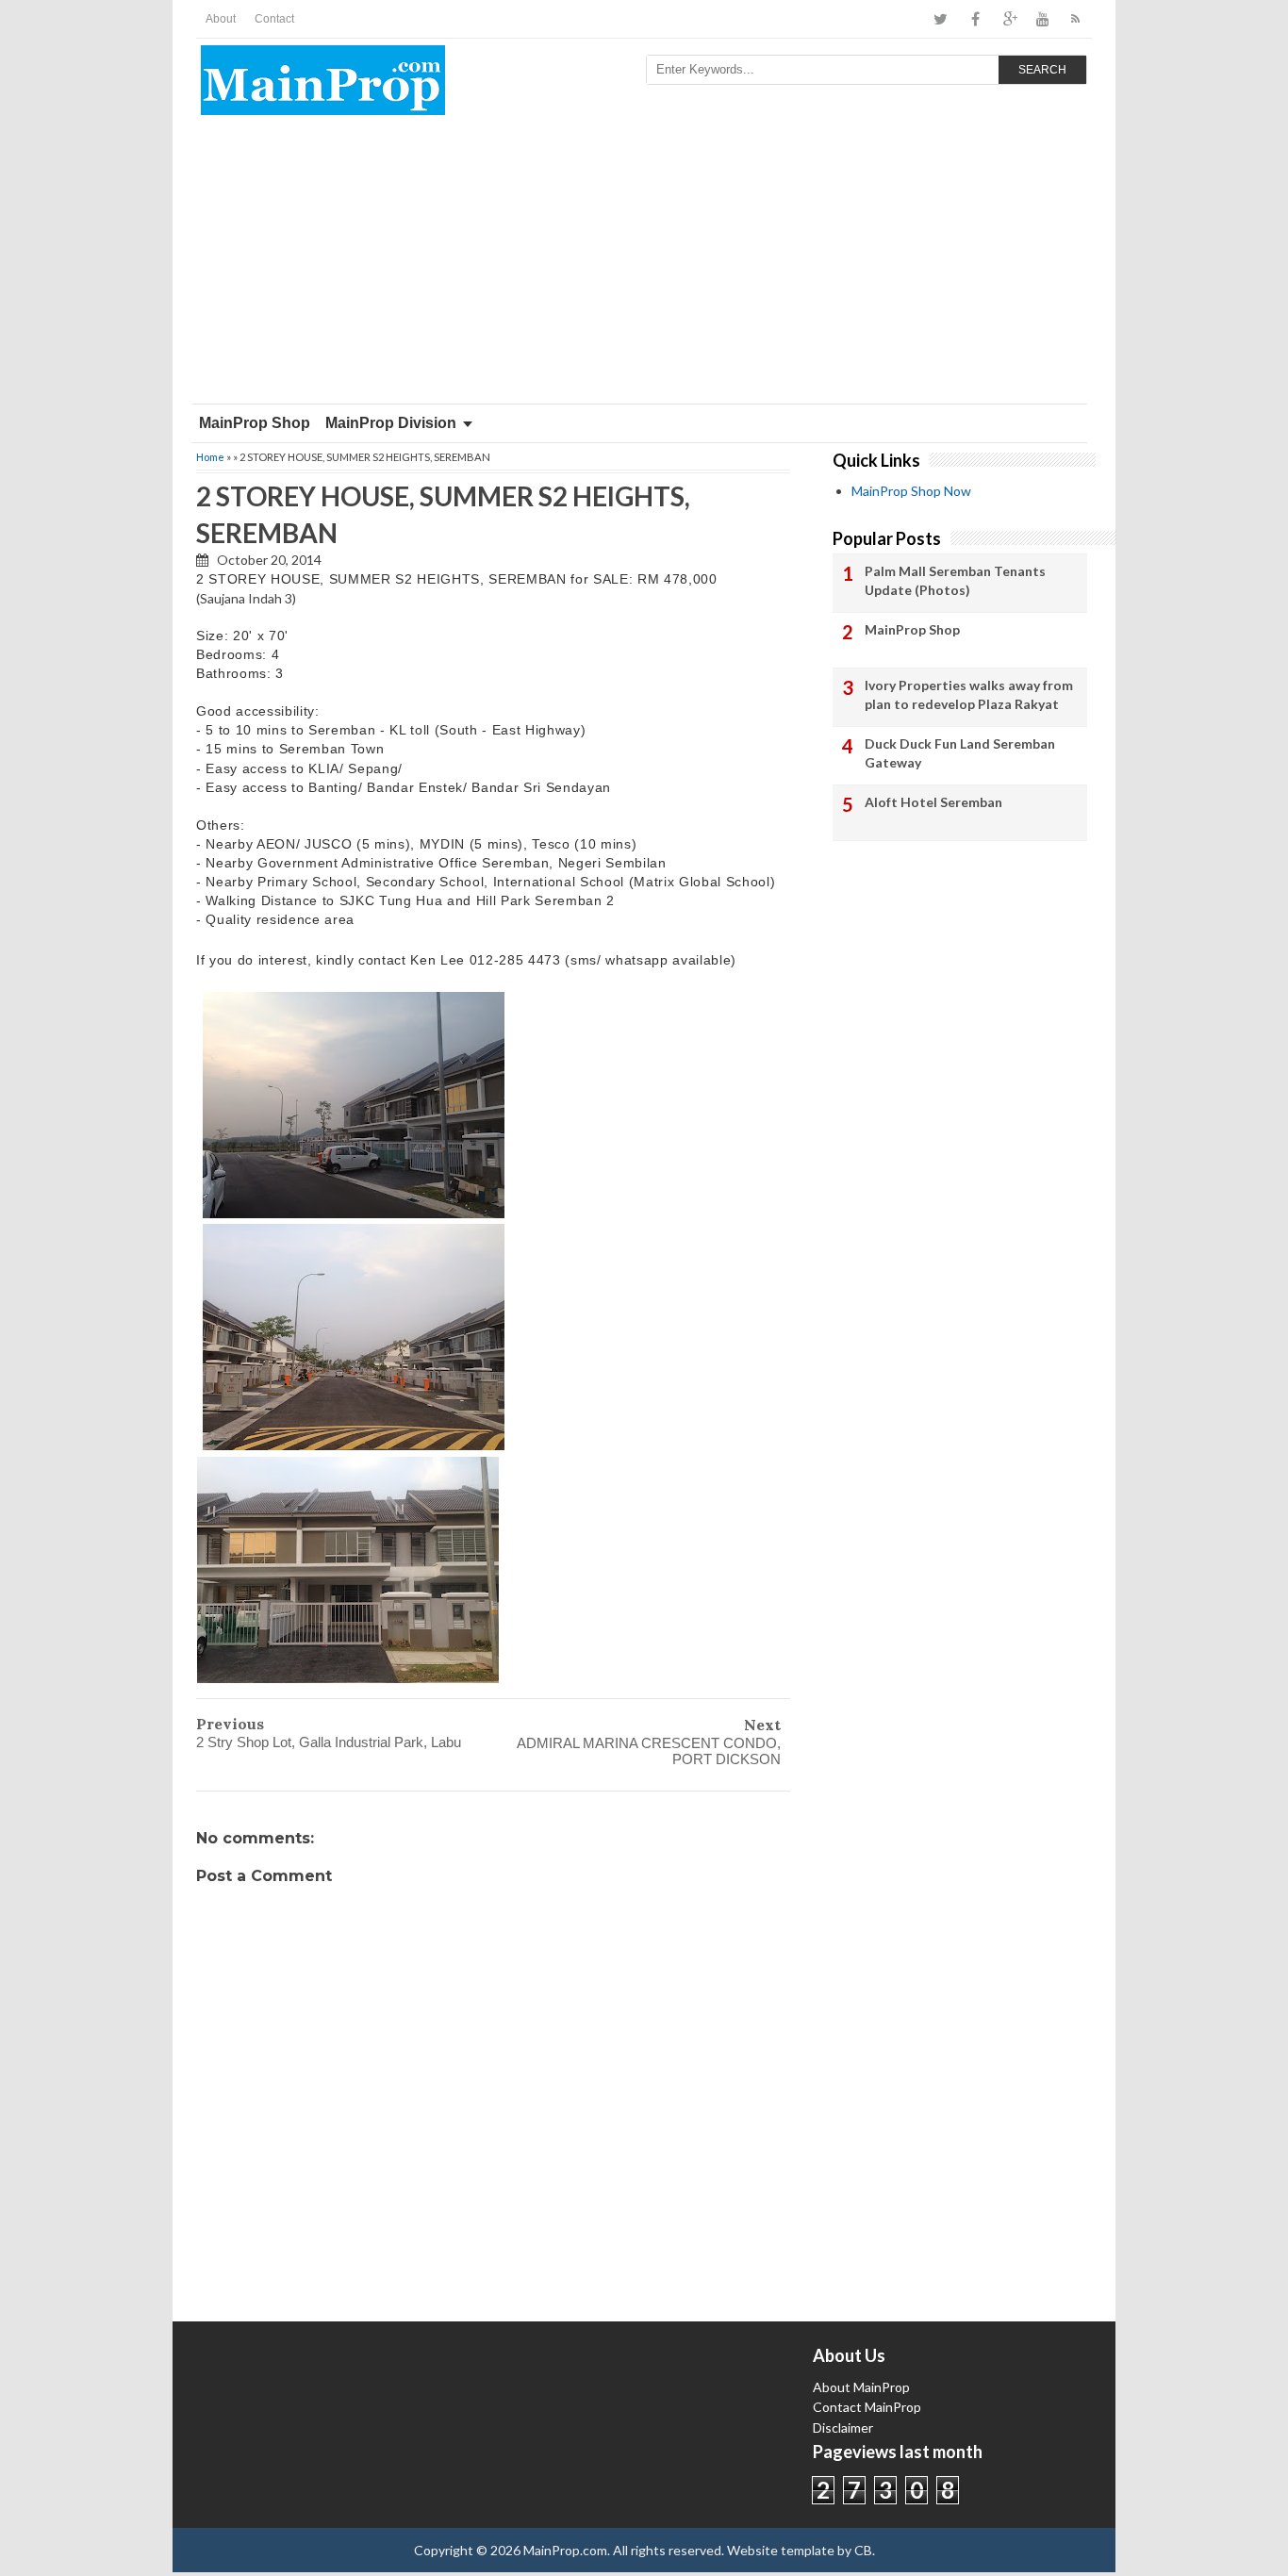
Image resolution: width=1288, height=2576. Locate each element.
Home (210, 457)
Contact (274, 19)
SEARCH (1042, 70)
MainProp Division (391, 423)
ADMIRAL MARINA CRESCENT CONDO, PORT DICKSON (649, 1751)
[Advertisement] (644, 262)
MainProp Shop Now (911, 491)
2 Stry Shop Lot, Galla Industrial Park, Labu (329, 1742)
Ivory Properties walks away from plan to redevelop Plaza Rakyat (969, 694)
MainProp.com (565, 2550)
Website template (781, 2550)
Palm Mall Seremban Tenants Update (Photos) (955, 580)
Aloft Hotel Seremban (933, 802)
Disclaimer (843, 2427)
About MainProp (861, 2387)
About (221, 19)
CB (863, 2550)
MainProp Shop (255, 423)
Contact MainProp (867, 2407)
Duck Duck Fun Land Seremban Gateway (960, 753)
